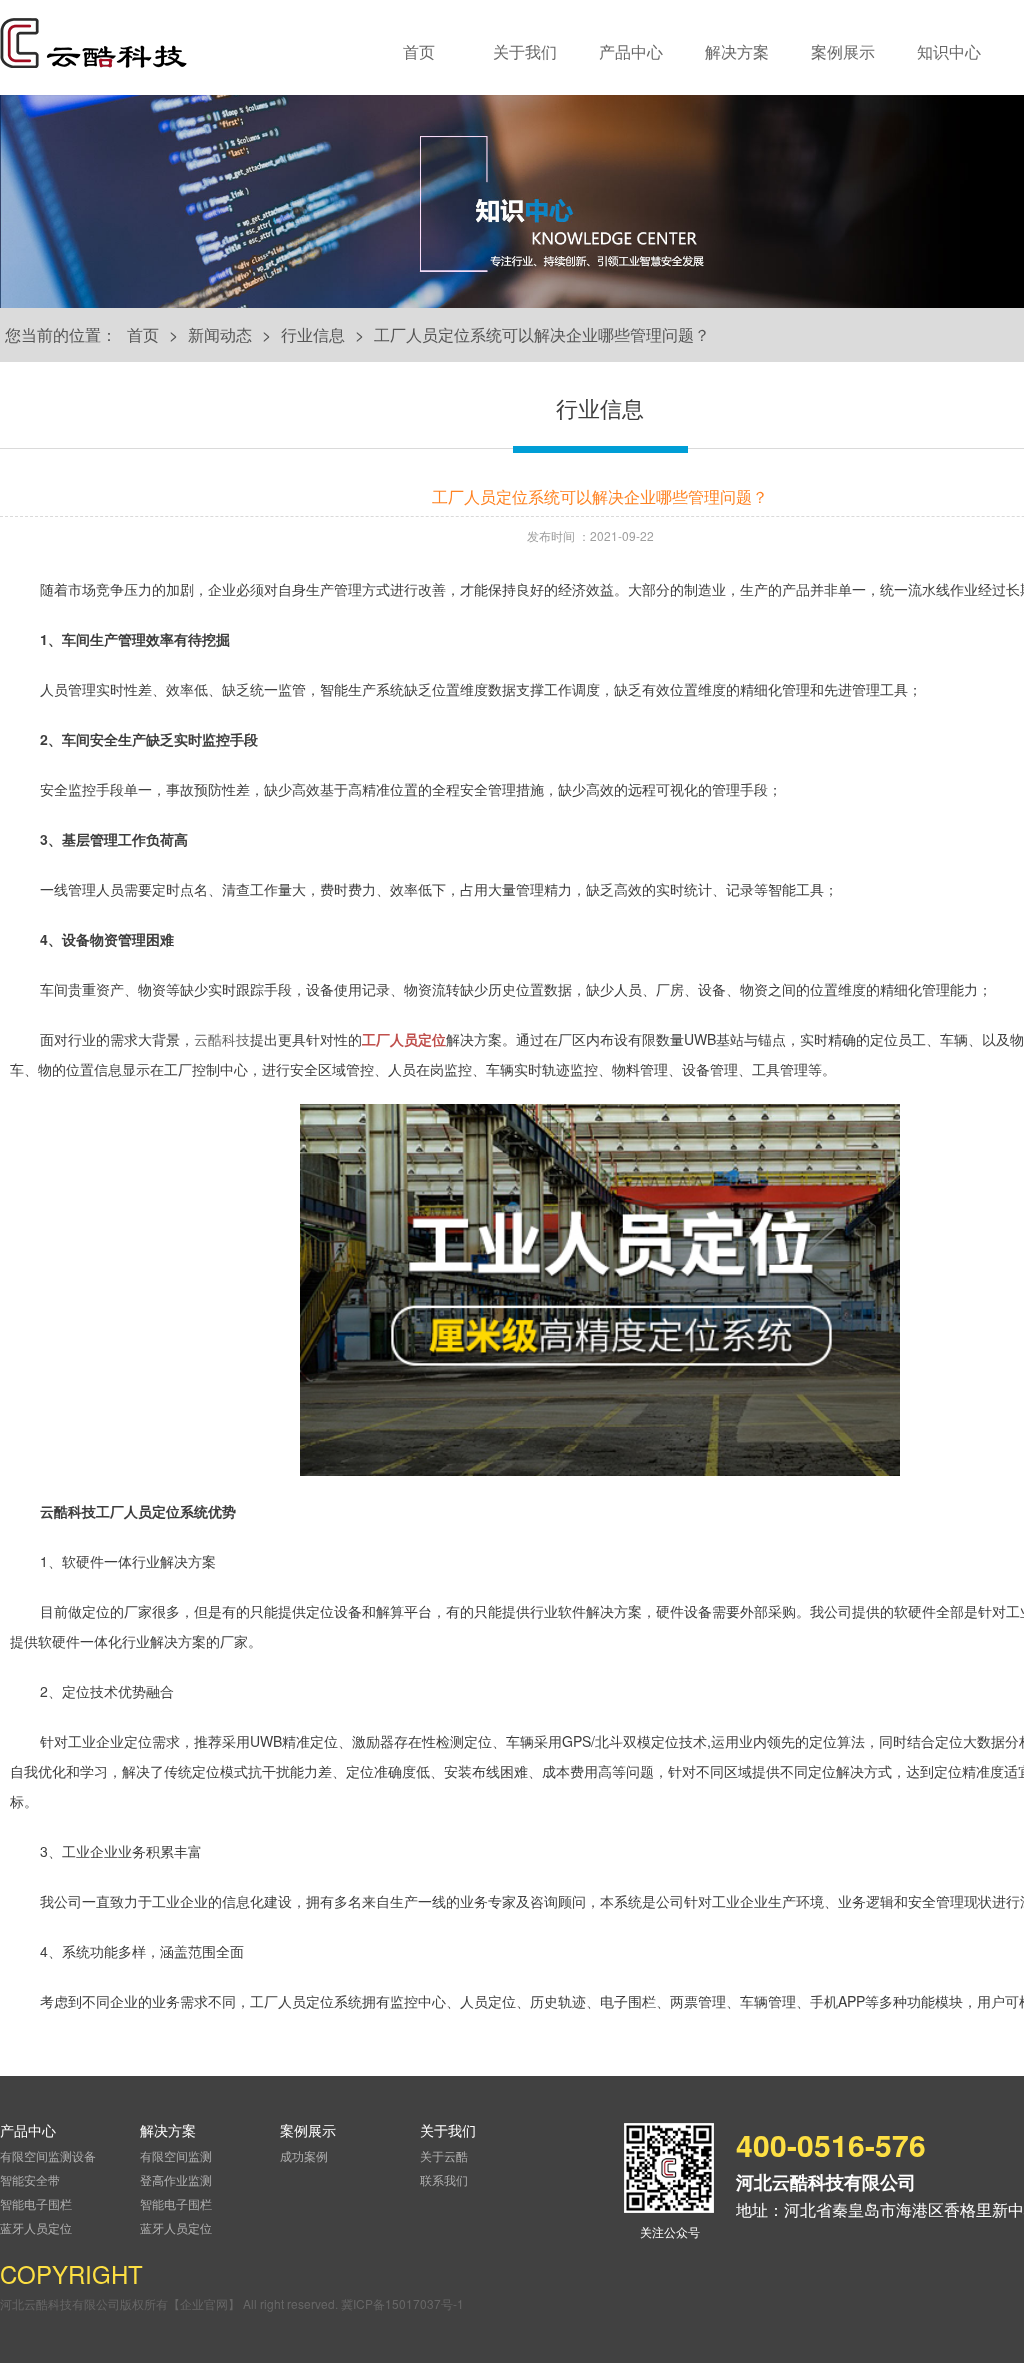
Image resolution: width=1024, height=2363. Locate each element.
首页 (419, 51)
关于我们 (525, 51)
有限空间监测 (176, 2155)
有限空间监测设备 (48, 2155)
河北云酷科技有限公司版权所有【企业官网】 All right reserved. (170, 2303)
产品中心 (631, 51)
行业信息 (313, 334)
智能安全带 (30, 2179)
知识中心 (949, 51)
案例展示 (843, 51)
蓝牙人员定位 (36, 2227)
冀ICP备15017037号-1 (402, 2303)
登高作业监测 (176, 2179)
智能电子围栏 (36, 2203)
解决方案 (737, 51)
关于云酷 (444, 2155)
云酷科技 (222, 1039)
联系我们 (444, 2179)
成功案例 (304, 2155)
